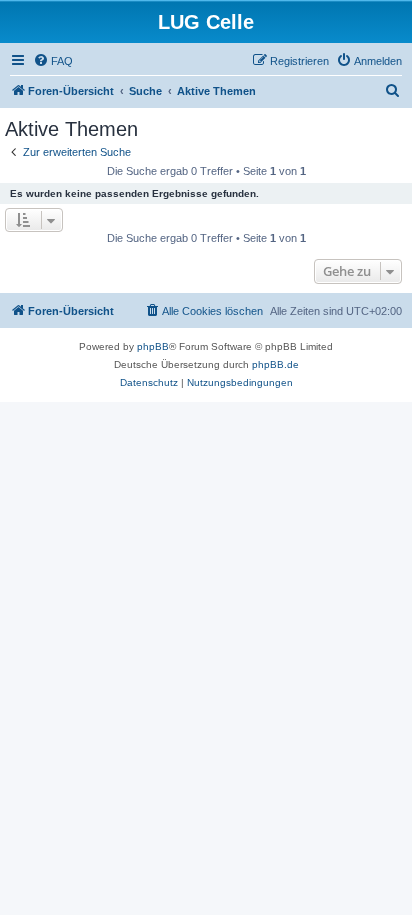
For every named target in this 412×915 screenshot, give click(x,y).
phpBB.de (275, 364)
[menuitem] (53, 61)
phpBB (153, 346)
